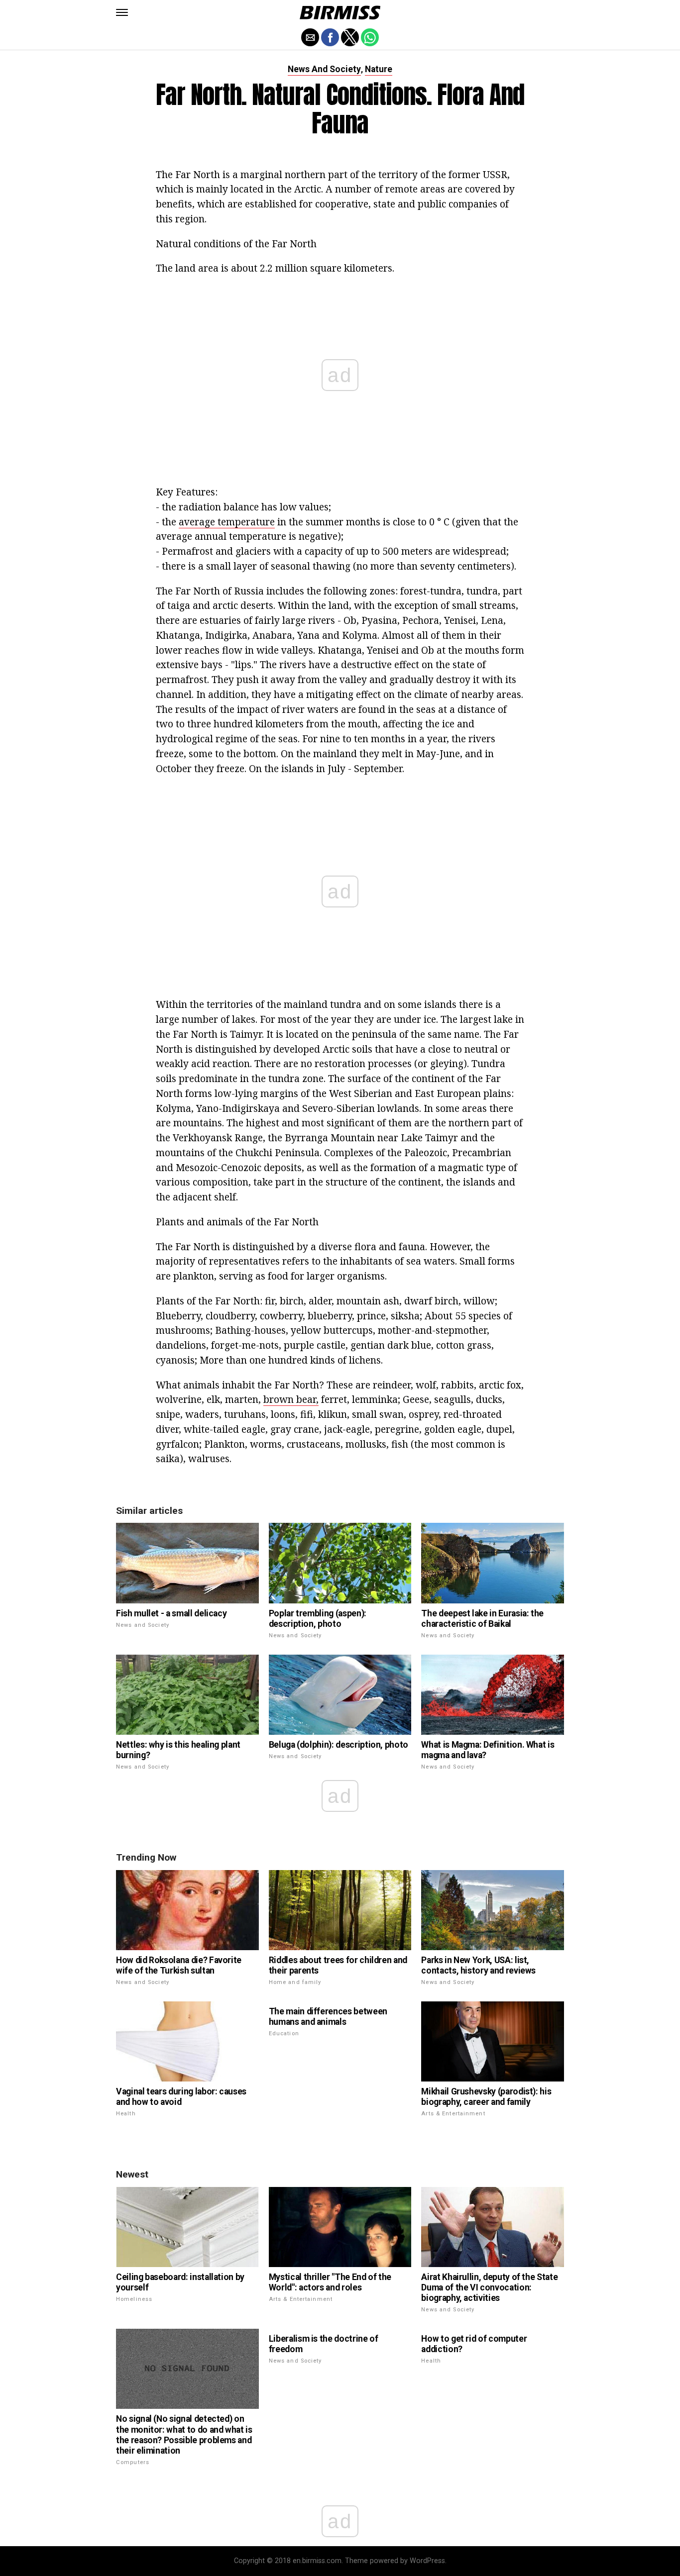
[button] (122, 12)
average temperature (227, 522)
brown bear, (291, 1399)
